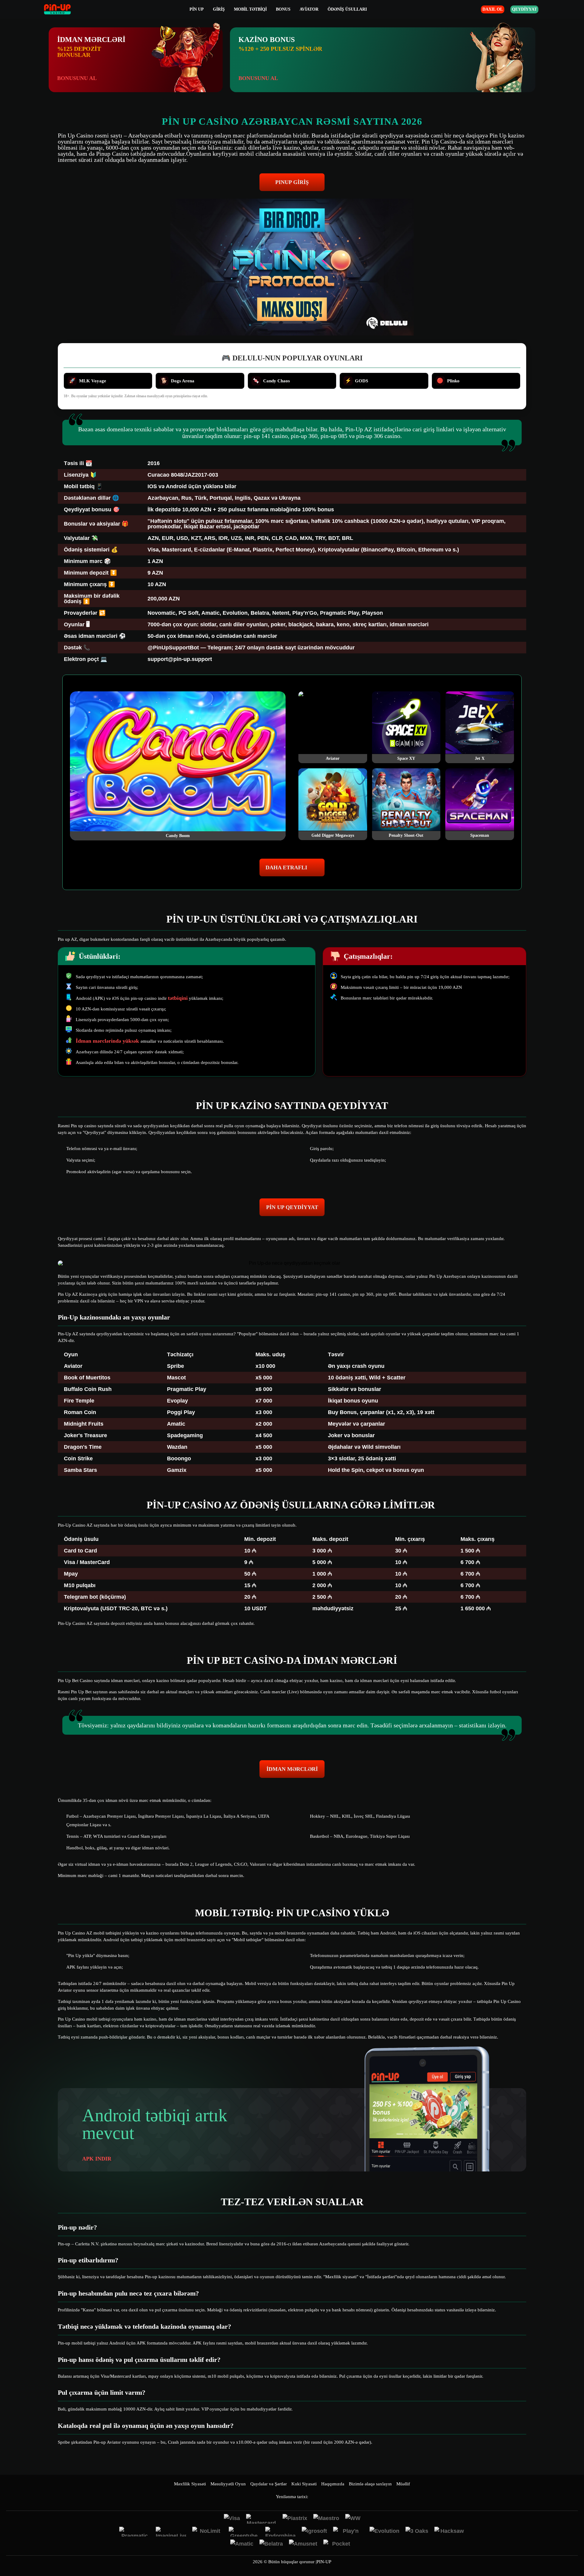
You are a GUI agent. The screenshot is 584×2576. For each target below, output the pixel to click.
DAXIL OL (493, 9)
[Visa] (232, 2519)
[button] (573, 2553)
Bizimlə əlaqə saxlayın (370, 2484)
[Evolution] (384, 2532)
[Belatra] (271, 2544)
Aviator (309, 9)
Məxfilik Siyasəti (190, 2484)
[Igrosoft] (314, 2532)
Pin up (197, 9)
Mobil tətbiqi (250, 9)
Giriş (219, 9)
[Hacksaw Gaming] (450, 2532)
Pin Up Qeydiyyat (292, 1207)
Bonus (283, 9)
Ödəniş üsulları (347, 9)
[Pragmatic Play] (134, 2532)
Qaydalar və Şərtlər (269, 2484)
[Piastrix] (295, 2519)
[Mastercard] (261, 2519)
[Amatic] (242, 2544)
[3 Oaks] (417, 2532)
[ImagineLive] (171, 2532)
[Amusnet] (303, 2544)
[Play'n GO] (348, 2532)
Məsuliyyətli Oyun (228, 2484)
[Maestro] (326, 2519)
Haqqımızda (333, 2484)
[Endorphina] (280, 2532)
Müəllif (403, 2484)
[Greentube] (244, 2532)
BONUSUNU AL (77, 78)
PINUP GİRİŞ (292, 182)
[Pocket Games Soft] (339, 2544)
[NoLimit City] (207, 2532)
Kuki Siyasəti (304, 2484)
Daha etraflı (286, 867)
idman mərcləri (292, 1769)
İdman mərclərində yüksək (108, 1041)
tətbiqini (178, 998)
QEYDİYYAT (524, 9)
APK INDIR (97, 2159)
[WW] (353, 2519)
